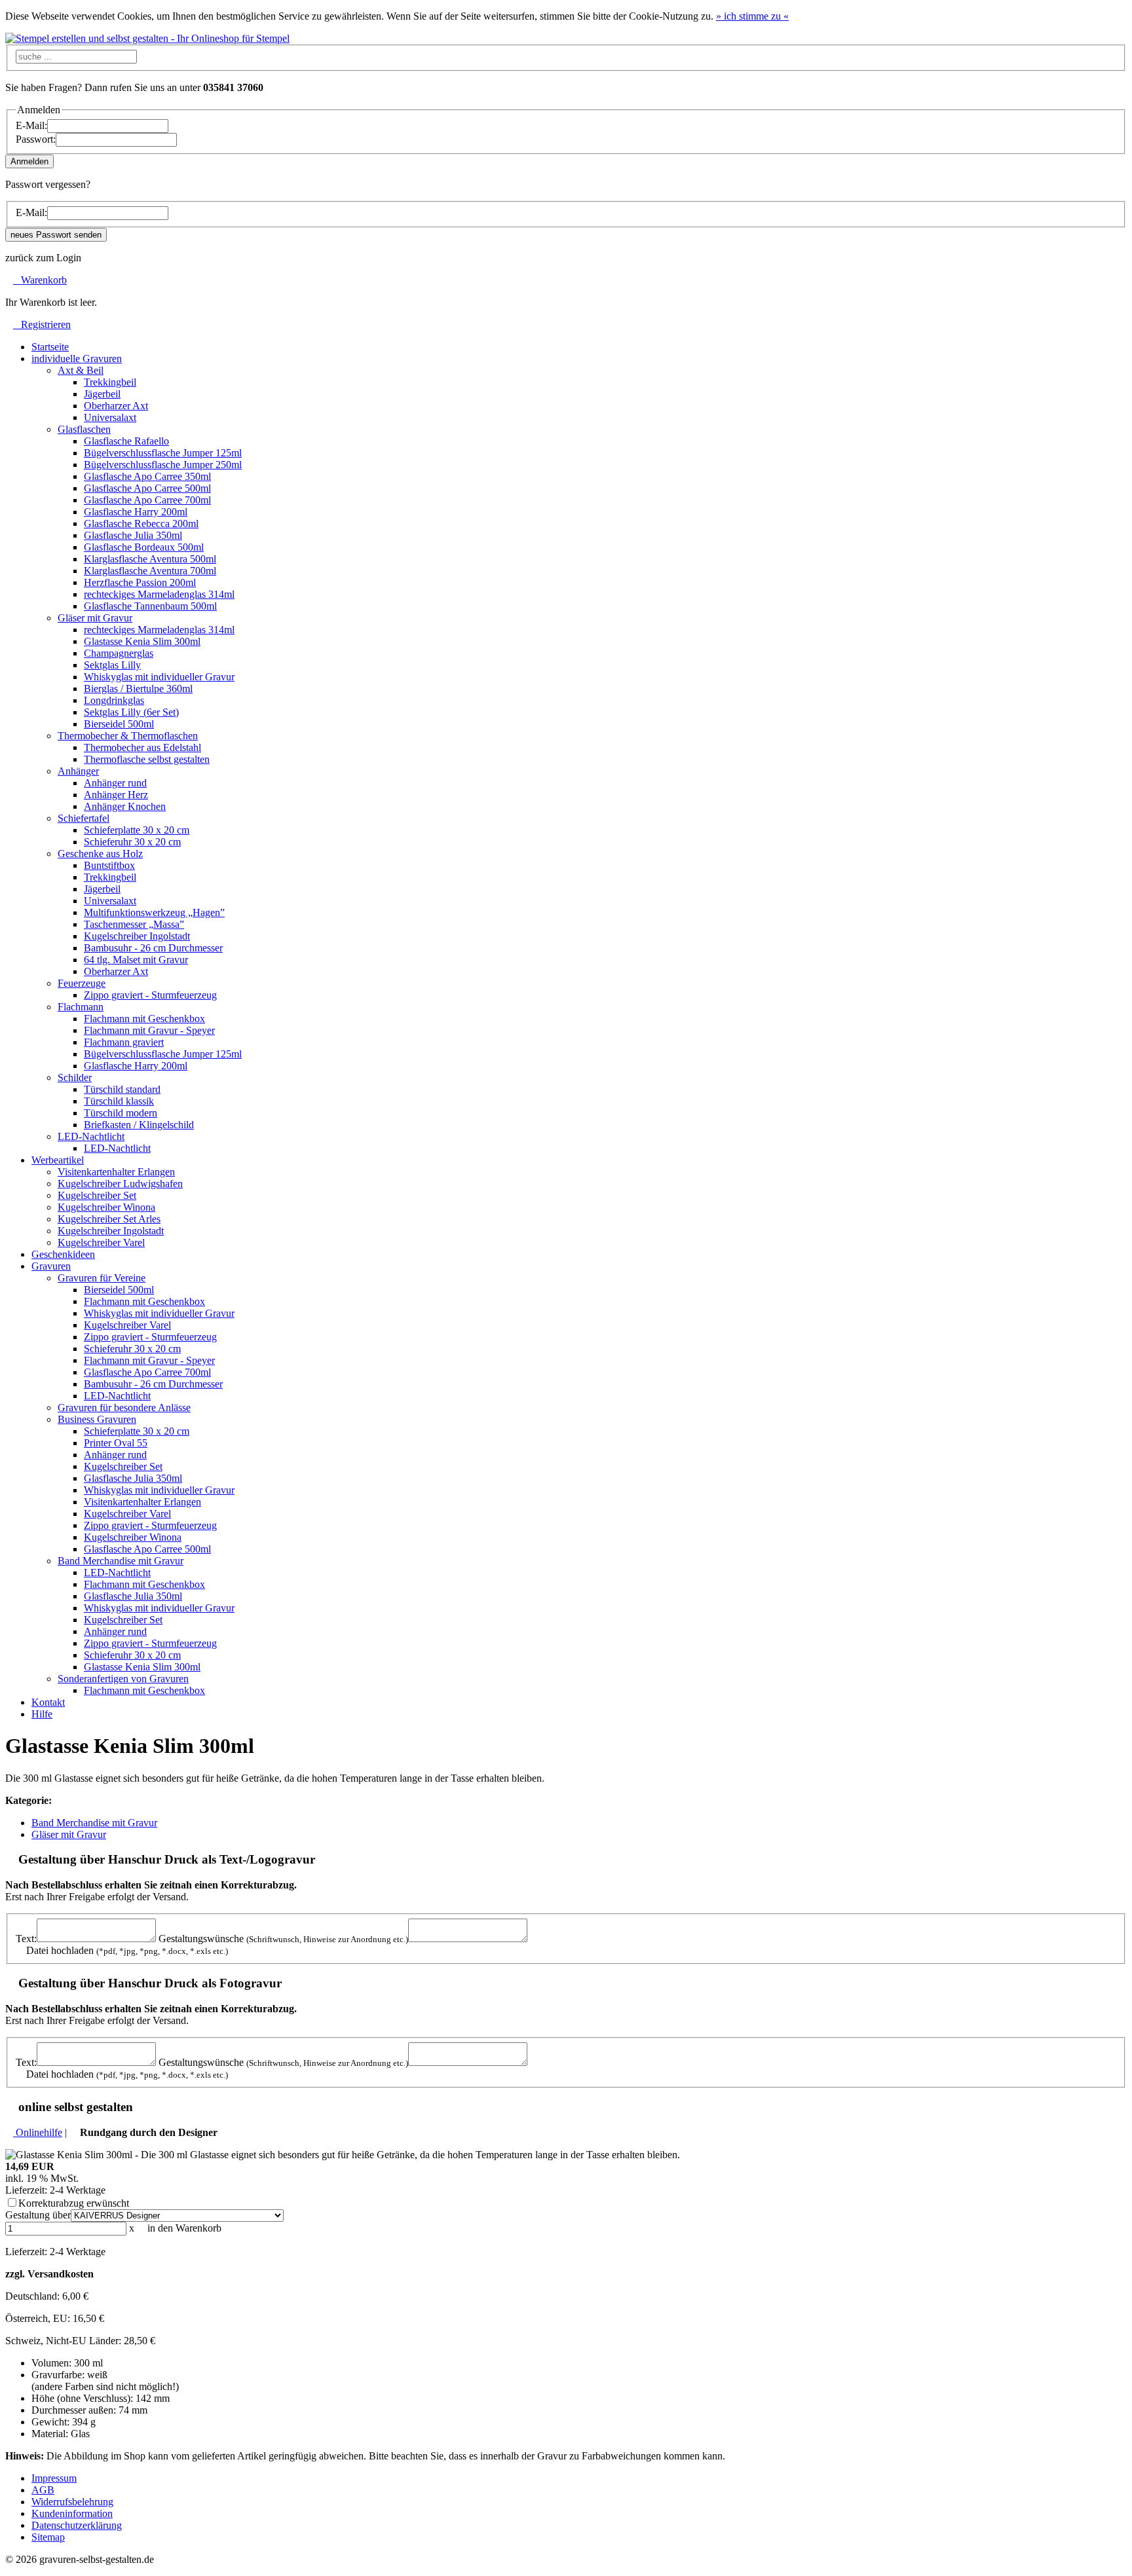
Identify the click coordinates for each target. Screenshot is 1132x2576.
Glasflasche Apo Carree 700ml (147, 500)
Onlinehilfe (38, 2132)
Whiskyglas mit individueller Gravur (159, 677)
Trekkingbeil (110, 382)
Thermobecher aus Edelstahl (142, 747)
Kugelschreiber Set (97, 1195)
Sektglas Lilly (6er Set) (131, 712)
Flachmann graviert (124, 1042)
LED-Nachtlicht (117, 1148)
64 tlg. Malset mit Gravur (136, 960)
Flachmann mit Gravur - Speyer (149, 1030)
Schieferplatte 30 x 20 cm (137, 830)
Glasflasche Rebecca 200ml (141, 524)
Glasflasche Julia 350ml (133, 535)
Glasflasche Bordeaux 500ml (144, 547)
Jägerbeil (102, 394)
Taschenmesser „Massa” (134, 924)
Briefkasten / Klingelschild (139, 1125)
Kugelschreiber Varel (101, 1242)
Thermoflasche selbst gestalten (147, 759)
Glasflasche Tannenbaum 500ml (150, 606)
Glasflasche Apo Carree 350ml (147, 476)
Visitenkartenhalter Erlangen (116, 1172)
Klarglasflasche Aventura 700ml (150, 571)
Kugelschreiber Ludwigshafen (120, 1184)
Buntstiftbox (109, 865)
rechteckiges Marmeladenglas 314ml (159, 594)
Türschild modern (121, 1113)
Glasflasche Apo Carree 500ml (147, 488)
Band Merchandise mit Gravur (94, 1823)
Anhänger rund (115, 783)
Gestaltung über (38, 2215)
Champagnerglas (119, 653)
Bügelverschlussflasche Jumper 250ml (163, 465)
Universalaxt (110, 417)
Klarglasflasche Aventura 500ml (150, 559)
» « (752, 16)
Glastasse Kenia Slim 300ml (142, 641)
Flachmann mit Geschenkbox (144, 1019)
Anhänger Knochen (125, 806)
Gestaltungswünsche (283, 1939)
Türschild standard (122, 1089)
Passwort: (36, 139)
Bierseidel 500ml (119, 724)
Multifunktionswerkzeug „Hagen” (154, 912)
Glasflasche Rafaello (126, 441)
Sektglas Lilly (112, 665)
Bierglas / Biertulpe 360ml (138, 689)
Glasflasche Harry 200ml (136, 512)
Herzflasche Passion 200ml (140, 582)
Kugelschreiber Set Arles (109, 1219)
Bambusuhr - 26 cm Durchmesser (153, 948)
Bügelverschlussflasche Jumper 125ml (163, 453)
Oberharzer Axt (116, 406)
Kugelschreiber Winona (106, 1207)
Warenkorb (40, 280)
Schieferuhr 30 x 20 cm (132, 842)
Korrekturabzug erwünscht (74, 2203)
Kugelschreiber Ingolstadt (137, 936)
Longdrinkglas (114, 700)
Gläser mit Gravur (69, 1834)
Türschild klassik (119, 1101)
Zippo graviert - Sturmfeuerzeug (150, 995)
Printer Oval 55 (116, 1443)
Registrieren (42, 324)
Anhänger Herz (116, 795)
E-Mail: (31, 125)
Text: (26, 1939)
